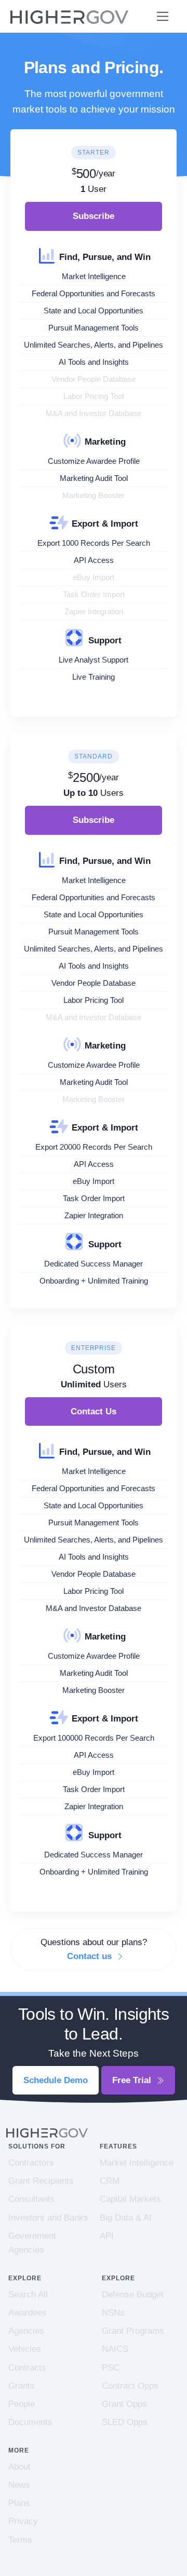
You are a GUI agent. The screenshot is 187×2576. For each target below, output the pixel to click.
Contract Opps (130, 2386)
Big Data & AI (126, 2218)
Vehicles (25, 2349)
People (22, 2404)
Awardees (28, 2313)
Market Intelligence (137, 2163)
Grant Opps (124, 2404)
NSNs (113, 2313)
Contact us (91, 1956)
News (19, 2485)
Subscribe (94, 216)
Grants (22, 2386)
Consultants (31, 2199)
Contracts (27, 2368)
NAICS (115, 2349)
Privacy (23, 2521)
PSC (111, 2368)
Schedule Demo (56, 2080)
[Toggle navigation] (163, 16)
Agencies (26, 2331)
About (19, 2467)
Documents (30, 2422)
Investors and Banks (48, 2218)
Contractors (31, 2163)
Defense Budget (133, 2295)
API (107, 2236)
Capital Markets (130, 2199)
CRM (110, 2181)
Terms (20, 2540)
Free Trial (133, 2080)
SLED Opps (125, 2422)
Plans (19, 2503)
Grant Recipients (41, 2181)
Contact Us (94, 1411)
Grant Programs (133, 2331)
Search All (28, 2295)
